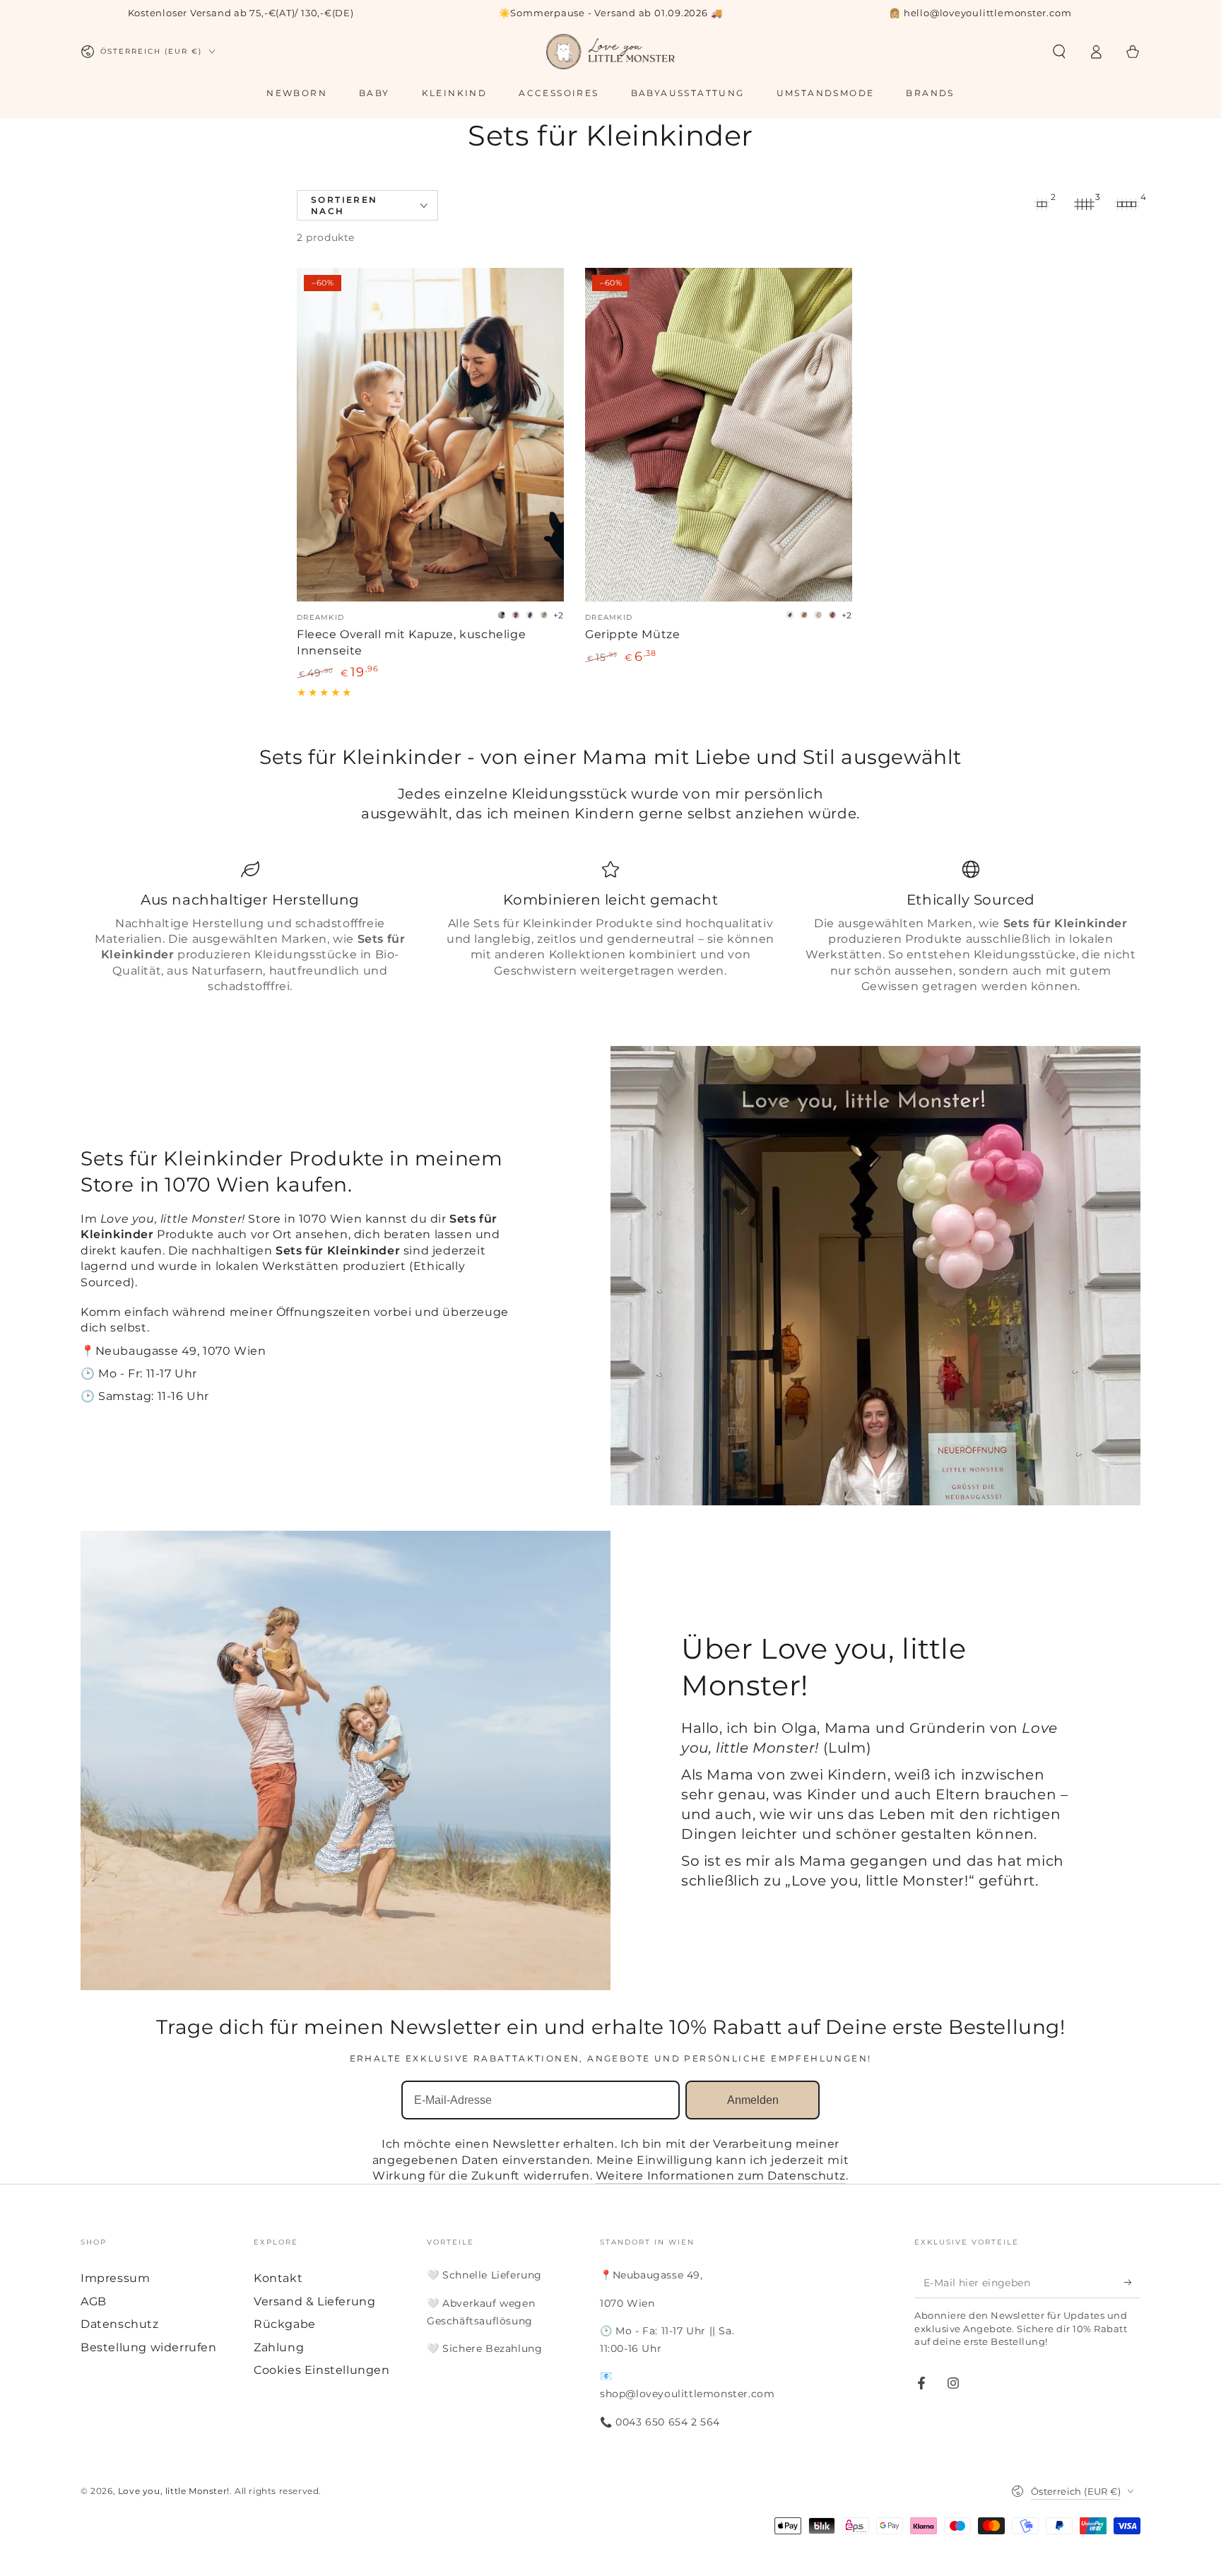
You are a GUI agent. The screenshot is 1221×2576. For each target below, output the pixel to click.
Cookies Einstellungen (322, 2370)
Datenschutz (120, 2324)
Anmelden (753, 2100)
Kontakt (278, 2278)
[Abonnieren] (1132, 2282)
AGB (94, 2301)
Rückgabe (285, 2324)
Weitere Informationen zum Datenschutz (721, 2176)
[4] (1126, 204)
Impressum (115, 2278)
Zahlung (279, 2347)
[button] (1059, 52)
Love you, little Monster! (174, 2491)
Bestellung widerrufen (149, 2347)
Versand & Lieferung (314, 2301)
